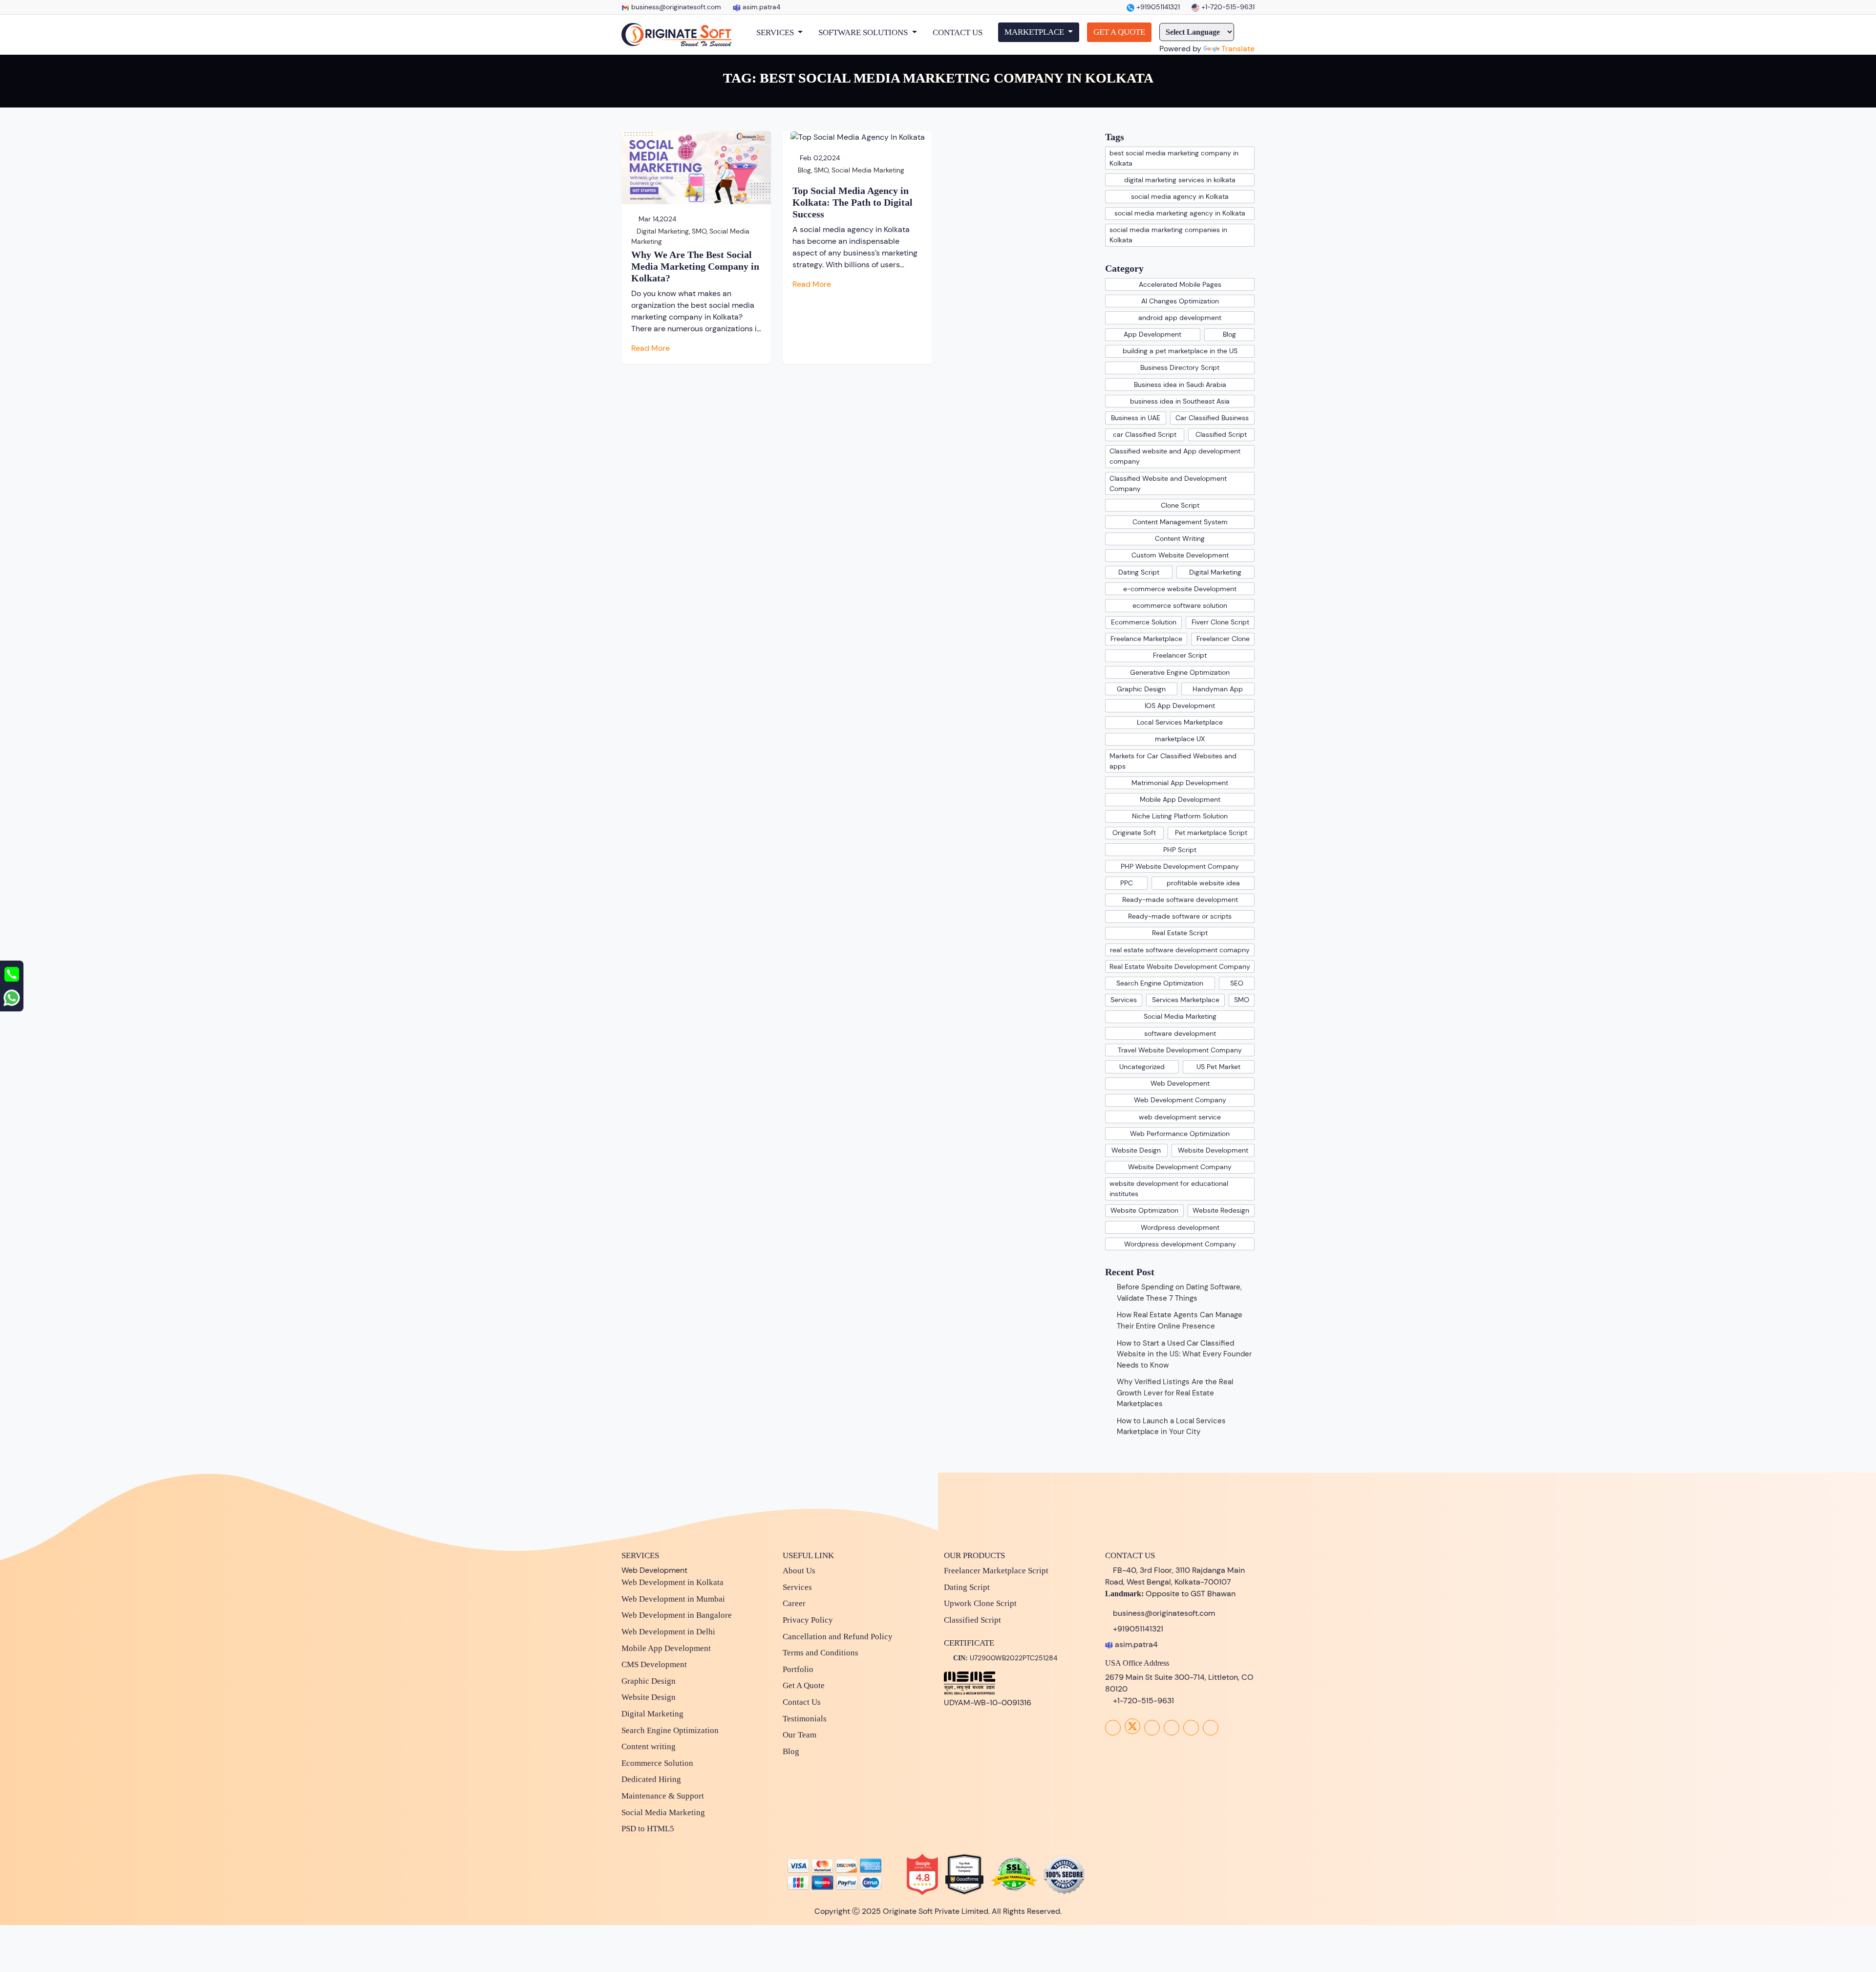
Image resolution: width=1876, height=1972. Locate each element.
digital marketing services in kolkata (1180, 180)
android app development (1180, 318)
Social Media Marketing (868, 170)
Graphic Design (1141, 689)
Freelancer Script (1180, 655)
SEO (1237, 983)
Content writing (649, 1747)
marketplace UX (1180, 739)
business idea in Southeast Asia (1180, 401)
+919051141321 (1157, 7)
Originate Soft (1134, 833)
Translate (1238, 49)
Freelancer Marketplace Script (996, 1571)
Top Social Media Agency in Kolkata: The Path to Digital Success (853, 202)
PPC (1127, 883)
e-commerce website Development (1180, 589)
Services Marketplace (1186, 1000)
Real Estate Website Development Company (1180, 966)
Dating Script (1139, 572)
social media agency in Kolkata (1180, 196)
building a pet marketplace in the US (1180, 351)
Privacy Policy (808, 1620)
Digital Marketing (663, 231)
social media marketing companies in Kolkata (1168, 235)
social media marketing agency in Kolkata (1180, 213)
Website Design (1136, 1150)
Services (1124, 1000)
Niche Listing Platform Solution (1180, 816)
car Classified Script (1145, 434)
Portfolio (798, 1669)
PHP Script (1180, 850)
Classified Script (1221, 434)
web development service (1180, 1117)
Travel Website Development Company (1180, 1050)
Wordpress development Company (1180, 1244)
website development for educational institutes (1169, 1189)
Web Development (1180, 1083)
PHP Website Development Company (1180, 866)
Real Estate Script (1180, 933)
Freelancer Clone (1223, 639)
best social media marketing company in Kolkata (1174, 158)
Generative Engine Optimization (1180, 672)
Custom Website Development (1180, 555)
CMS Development (654, 1664)
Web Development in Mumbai (673, 1599)
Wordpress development (1180, 1227)
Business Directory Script (1180, 367)
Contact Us (802, 1702)
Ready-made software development (1180, 900)
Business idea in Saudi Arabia (1180, 385)
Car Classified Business (1212, 418)
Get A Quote (804, 1685)
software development (1180, 1033)
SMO (699, 231)
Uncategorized (1142, 1067)
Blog (804, 170)
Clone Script (1180, 505)
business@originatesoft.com (676, 7)
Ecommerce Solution (1144, 622)
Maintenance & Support (663, 1796)
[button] (779, 33)
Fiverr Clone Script (1220, 622)
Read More (651, 348)
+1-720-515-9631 (1227, 7)
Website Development (1213, 1150)
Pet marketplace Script (1211, 833)
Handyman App (1218, 689)
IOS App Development (1180, 706)
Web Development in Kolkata (672, 1582)
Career (794, 1603)
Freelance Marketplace (1146, 639)
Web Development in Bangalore (677, 1615)
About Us (799, 1571)
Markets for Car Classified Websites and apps (1173, 761)
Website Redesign (1221, 1210)
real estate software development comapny (1180, 950)
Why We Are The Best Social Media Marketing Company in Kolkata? (695, 266)
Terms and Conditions (821, 1653)
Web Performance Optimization (1180, 1134)
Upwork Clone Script (980, 1603)
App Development (1152, 334)
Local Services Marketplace (1180, 722)
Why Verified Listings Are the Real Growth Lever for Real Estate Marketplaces (1175, 1393)
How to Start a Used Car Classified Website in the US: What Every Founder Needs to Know (1184, 1354)
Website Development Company (1180, 1167)
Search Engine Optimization (1160, 983)
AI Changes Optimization (1180, 301)
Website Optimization (1144, 1210)
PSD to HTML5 (648, 1829)
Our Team (799, 1735)
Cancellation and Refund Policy (838, 1637)
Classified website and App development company (1175, 456)
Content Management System (1180, 522)
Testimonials (805, 1719)
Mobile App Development (1180, 799)
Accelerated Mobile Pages (1180, 284)
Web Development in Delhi (668, 1632)
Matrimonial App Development (1180, 783)
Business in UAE (1136, 418)
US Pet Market (1218, 1067)
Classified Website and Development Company (1168, 483)
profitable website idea (1203, 883)
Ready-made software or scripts (1180, 916)
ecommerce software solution (1180, 605)
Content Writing (1180, 538)
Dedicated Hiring (651, 1779)
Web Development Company (1180, 1100)
